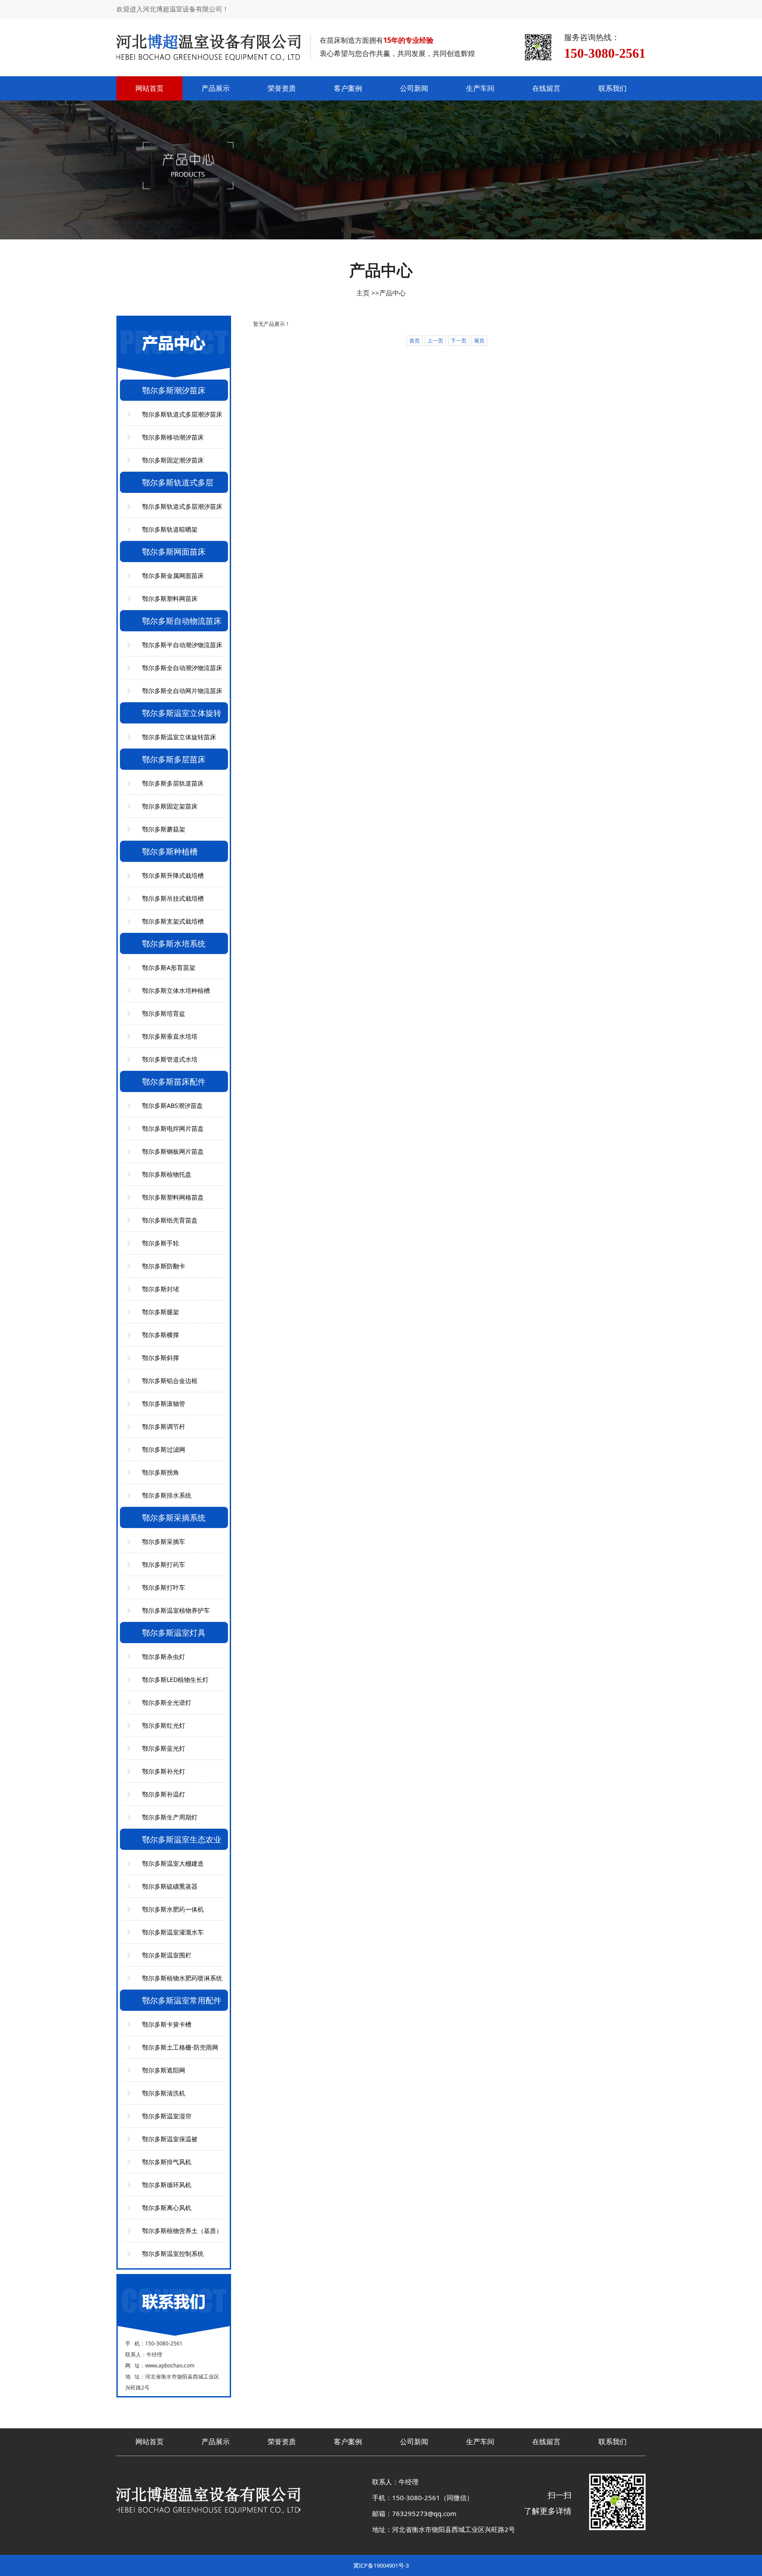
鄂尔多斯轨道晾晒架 (170, 529)
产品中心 (392, 293)
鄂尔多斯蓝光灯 (164, 1748)
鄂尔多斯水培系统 (174, 943)
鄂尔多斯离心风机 (167, 2208)
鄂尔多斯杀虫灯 (164, 1657)
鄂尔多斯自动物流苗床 (182, 621)
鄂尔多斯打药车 (164, 1564)
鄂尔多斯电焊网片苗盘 (173, 1128)
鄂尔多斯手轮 (161, 1243)
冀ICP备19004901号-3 (381, 2565)
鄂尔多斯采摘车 (164, 1541)
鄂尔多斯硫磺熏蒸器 (170, 1886)
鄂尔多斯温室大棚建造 (173, 1863)
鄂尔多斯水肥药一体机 (173, 1909)
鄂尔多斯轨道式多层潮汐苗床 (182, 414)
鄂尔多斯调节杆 (164, 1426)
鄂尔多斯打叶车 (164, 1587)
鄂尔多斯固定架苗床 (170, 806)
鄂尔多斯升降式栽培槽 (173, 875)
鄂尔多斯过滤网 (164, 1449)
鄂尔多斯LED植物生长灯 (175, 1679)
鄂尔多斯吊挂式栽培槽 (173, 898)
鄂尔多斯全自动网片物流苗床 (182, 691)
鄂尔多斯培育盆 (164, 1013)
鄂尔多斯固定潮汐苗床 (173, 460)
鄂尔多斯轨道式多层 (178, 482)
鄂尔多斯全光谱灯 (167, 1702)
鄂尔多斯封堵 (161, 1289)
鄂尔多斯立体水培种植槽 (176, 990)
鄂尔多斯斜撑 (161, 1358)
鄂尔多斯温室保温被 (170, 2139)
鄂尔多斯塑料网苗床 (170, 598)
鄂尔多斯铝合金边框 (170, 1381)
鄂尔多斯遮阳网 (164, 2070)
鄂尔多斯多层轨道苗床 (173, 783)
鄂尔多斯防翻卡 (164, 1266)
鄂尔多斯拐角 (161, 1472)
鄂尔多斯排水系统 (167, 1495)
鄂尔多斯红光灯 (164, 1725)
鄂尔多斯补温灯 (164, 1794)
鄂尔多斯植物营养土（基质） (182, 2231)
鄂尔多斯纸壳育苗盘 (170, 1220)
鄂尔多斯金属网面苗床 (173, 576)
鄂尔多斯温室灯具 (174, 1633)
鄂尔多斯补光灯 (164, 1771)
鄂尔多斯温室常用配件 (182, 2000)
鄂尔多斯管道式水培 (170, 1059)
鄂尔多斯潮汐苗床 (174, 390)
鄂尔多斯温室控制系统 (173, 2254)
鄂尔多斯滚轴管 (164, 1404)
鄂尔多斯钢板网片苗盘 (173, 1151)
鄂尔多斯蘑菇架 (164, 829)
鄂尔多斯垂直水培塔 (170, 1036)
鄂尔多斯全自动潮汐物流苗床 (182, 668)
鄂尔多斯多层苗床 (174, 759)
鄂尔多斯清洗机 (164, 2093)
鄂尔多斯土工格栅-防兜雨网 (180, 2047)
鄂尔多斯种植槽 (170, 851)
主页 (363, 293)
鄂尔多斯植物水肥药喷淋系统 (182, 1978)
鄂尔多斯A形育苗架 (169, 967)
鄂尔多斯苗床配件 (174, 1081)
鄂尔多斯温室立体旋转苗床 (179, 737)
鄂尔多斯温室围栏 (167, 1955)
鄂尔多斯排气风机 (167, 2162)
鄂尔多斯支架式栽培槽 (173, 921)
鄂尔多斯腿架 (161, 1312)
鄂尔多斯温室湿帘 (167, 2116)
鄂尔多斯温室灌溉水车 (173, 1932)
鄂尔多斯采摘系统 (174, 1517)
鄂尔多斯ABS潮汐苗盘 (172, 1105)
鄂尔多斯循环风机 (167, 2185)
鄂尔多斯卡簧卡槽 (167, 2024)
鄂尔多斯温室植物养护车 (176, 1610)
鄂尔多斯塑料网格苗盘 (173, 1197)
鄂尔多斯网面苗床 (174, 552)
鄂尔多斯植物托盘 (167, 1174)
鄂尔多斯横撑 (161, 1335)
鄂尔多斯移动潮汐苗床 (173, 437)
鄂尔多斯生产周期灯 (170, 1817)
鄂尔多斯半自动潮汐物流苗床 (182, 645)
